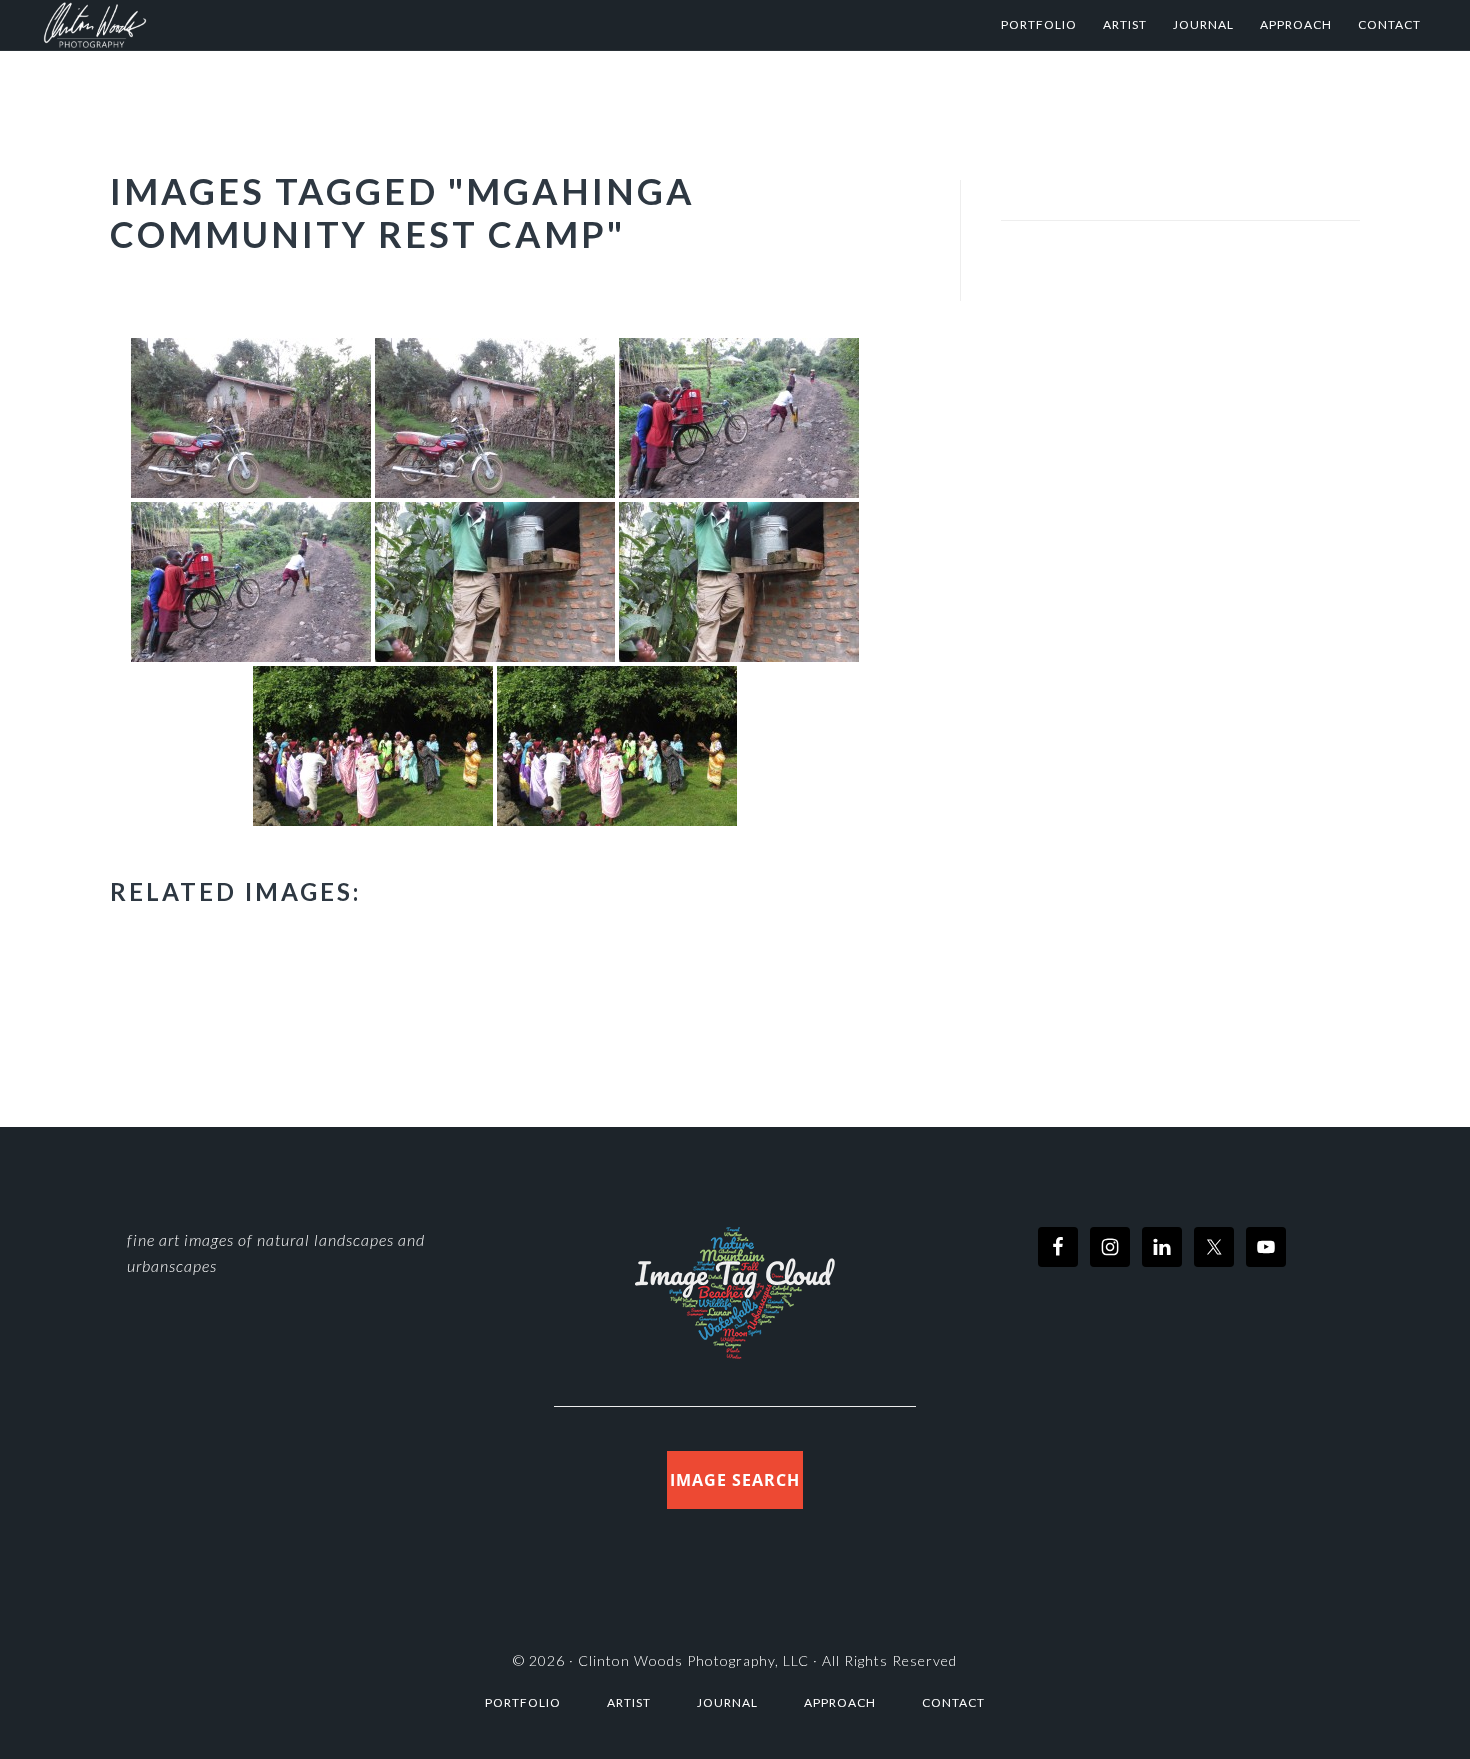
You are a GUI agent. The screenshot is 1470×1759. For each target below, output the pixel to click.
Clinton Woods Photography (239, 25)
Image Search (735, 1480)
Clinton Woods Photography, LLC (693, 1660)
